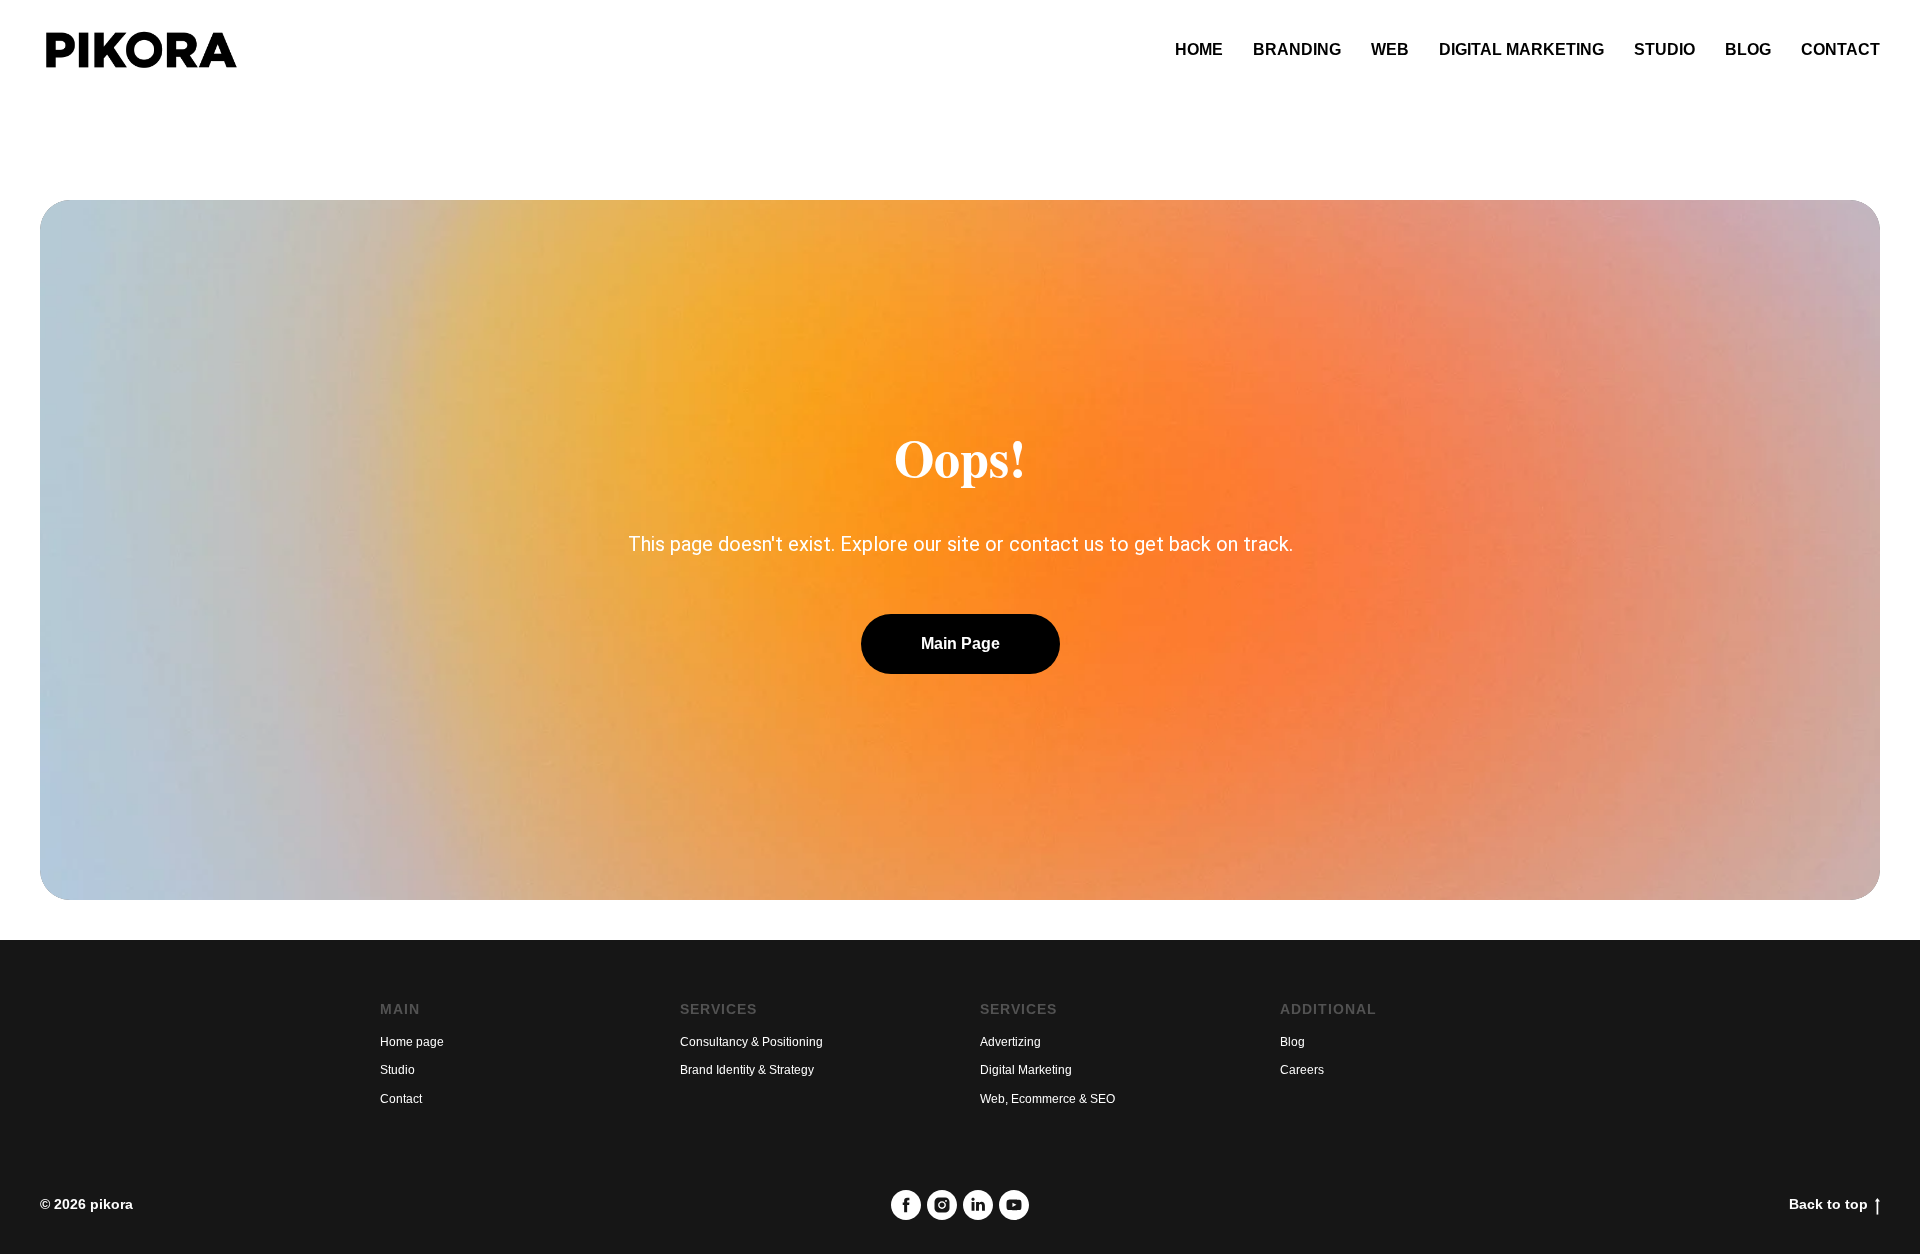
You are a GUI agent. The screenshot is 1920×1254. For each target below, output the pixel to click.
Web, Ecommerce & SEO (1047, 1099)
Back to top (1828, 1204)
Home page (412, 1042)
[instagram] (942, 1205)
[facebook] (906, 1205)
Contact (1840, 49)
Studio (1664, 49)
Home (1199, 49)
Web (1390, 49)
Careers (1302, 1070)
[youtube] (1014, 1205)
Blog (1748, 49)
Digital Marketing (1521, 49)
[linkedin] (978, 1205)
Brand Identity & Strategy (747, 1070)
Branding (1297, 49)
